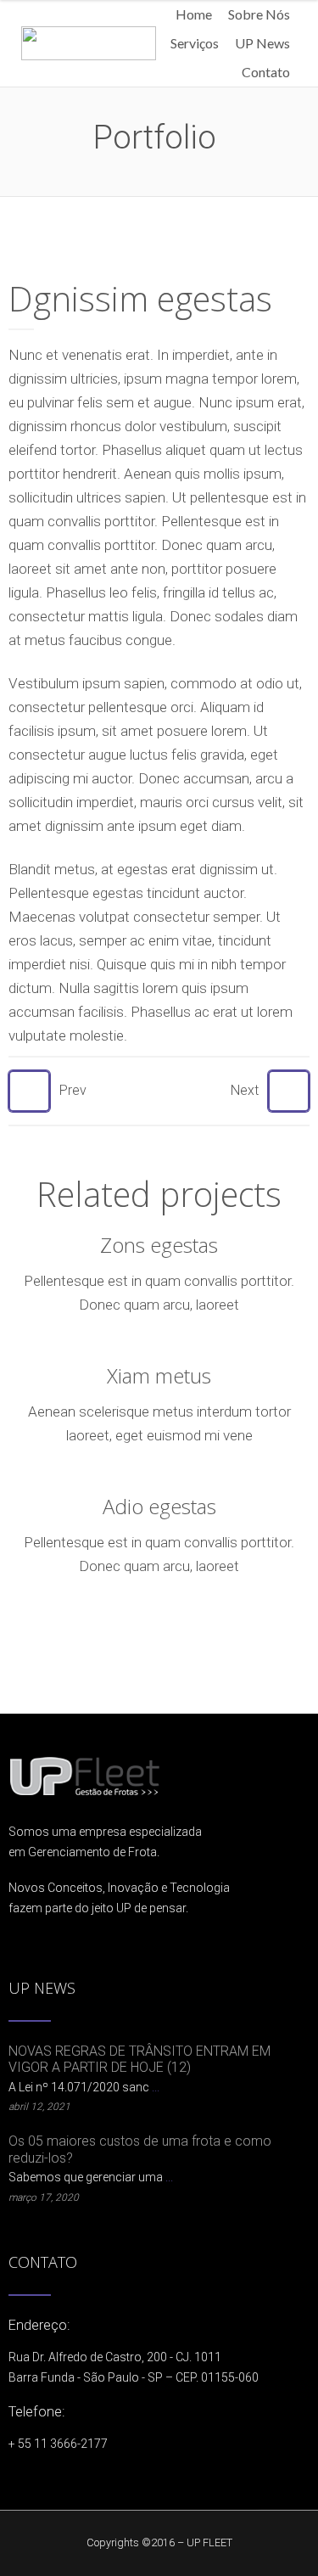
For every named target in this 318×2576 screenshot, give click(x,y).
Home (194, 14)
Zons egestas (159, 1245)
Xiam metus (159, 1375)
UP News (262, 43)
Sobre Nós (259, 14)
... (156, 2087)
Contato (266, 72)
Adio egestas (159, 1506)
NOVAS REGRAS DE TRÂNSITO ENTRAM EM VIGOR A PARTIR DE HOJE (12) (139, 2059)
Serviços (195, 43)
